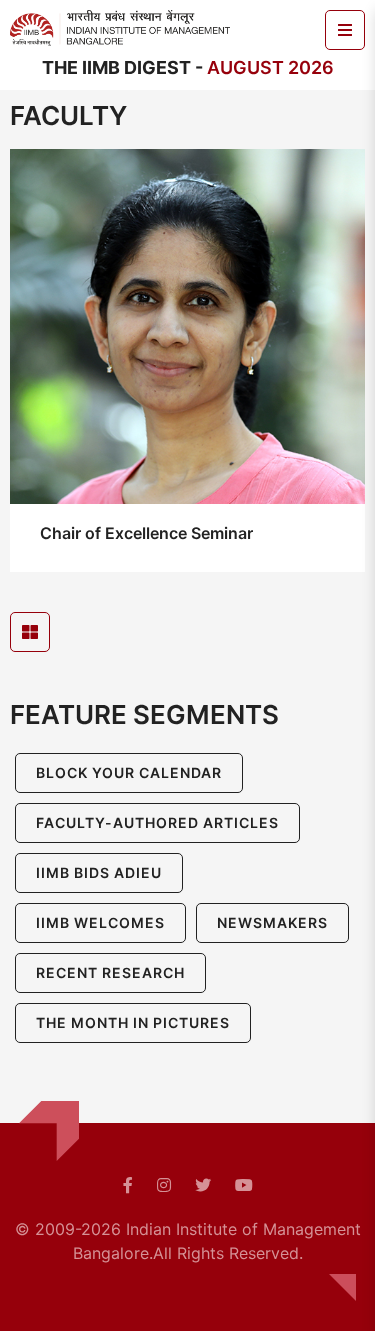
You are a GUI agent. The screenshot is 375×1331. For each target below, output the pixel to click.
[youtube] (244, 1185)
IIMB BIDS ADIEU (99, 872)
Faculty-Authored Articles (157, 822)
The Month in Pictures (133, 1022)
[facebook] (128, 1185)
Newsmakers (272, 922)
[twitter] (203, 1185)
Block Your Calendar (129, 772)
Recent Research (110, 972)
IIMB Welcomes (100, 922)
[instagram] (164, 1185)
